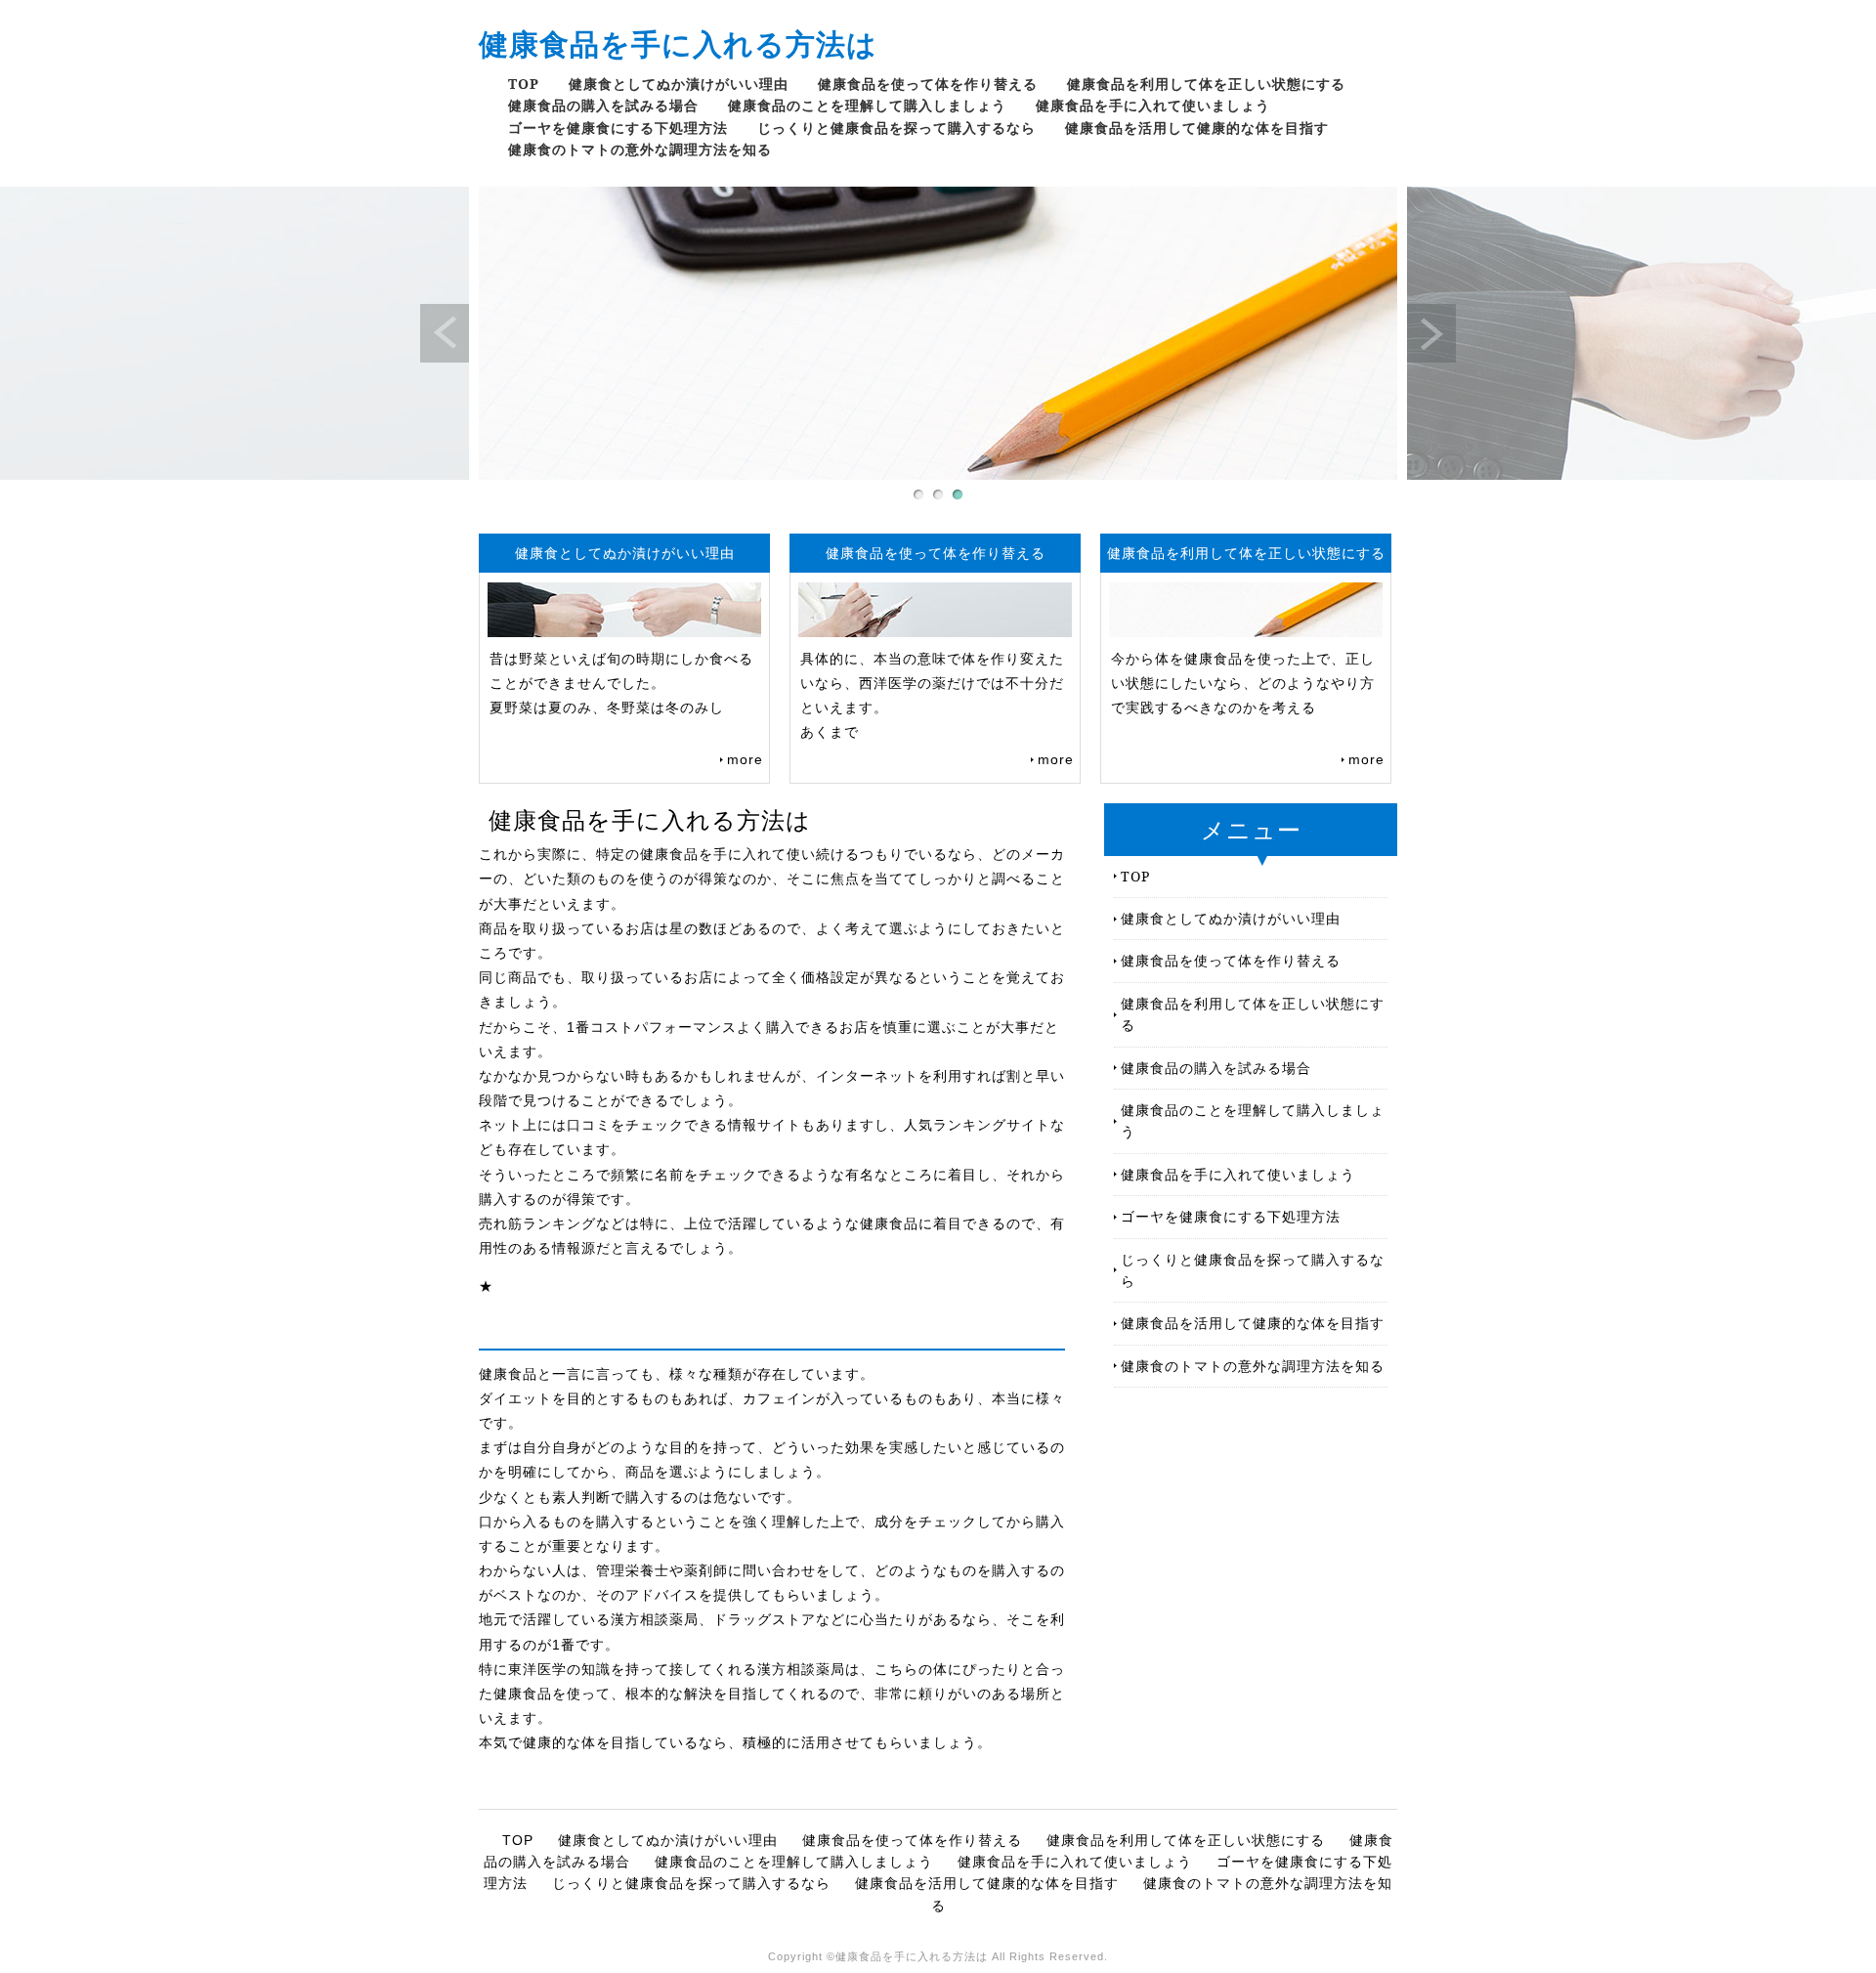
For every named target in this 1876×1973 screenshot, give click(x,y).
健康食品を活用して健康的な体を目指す (1197, 128)
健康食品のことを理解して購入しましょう (867, 105)
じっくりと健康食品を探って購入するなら (896, 128)
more (745, 759)
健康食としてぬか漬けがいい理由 (679, 84)
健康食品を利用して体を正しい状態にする (1206, 84)
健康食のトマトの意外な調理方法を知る (640, 149)
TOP (524, 84)
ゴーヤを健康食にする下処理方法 (618, 128)
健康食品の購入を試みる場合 (603, 105)
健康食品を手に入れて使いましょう (1153, 105)
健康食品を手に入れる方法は (678, 43)
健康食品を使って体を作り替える (928, 84)
